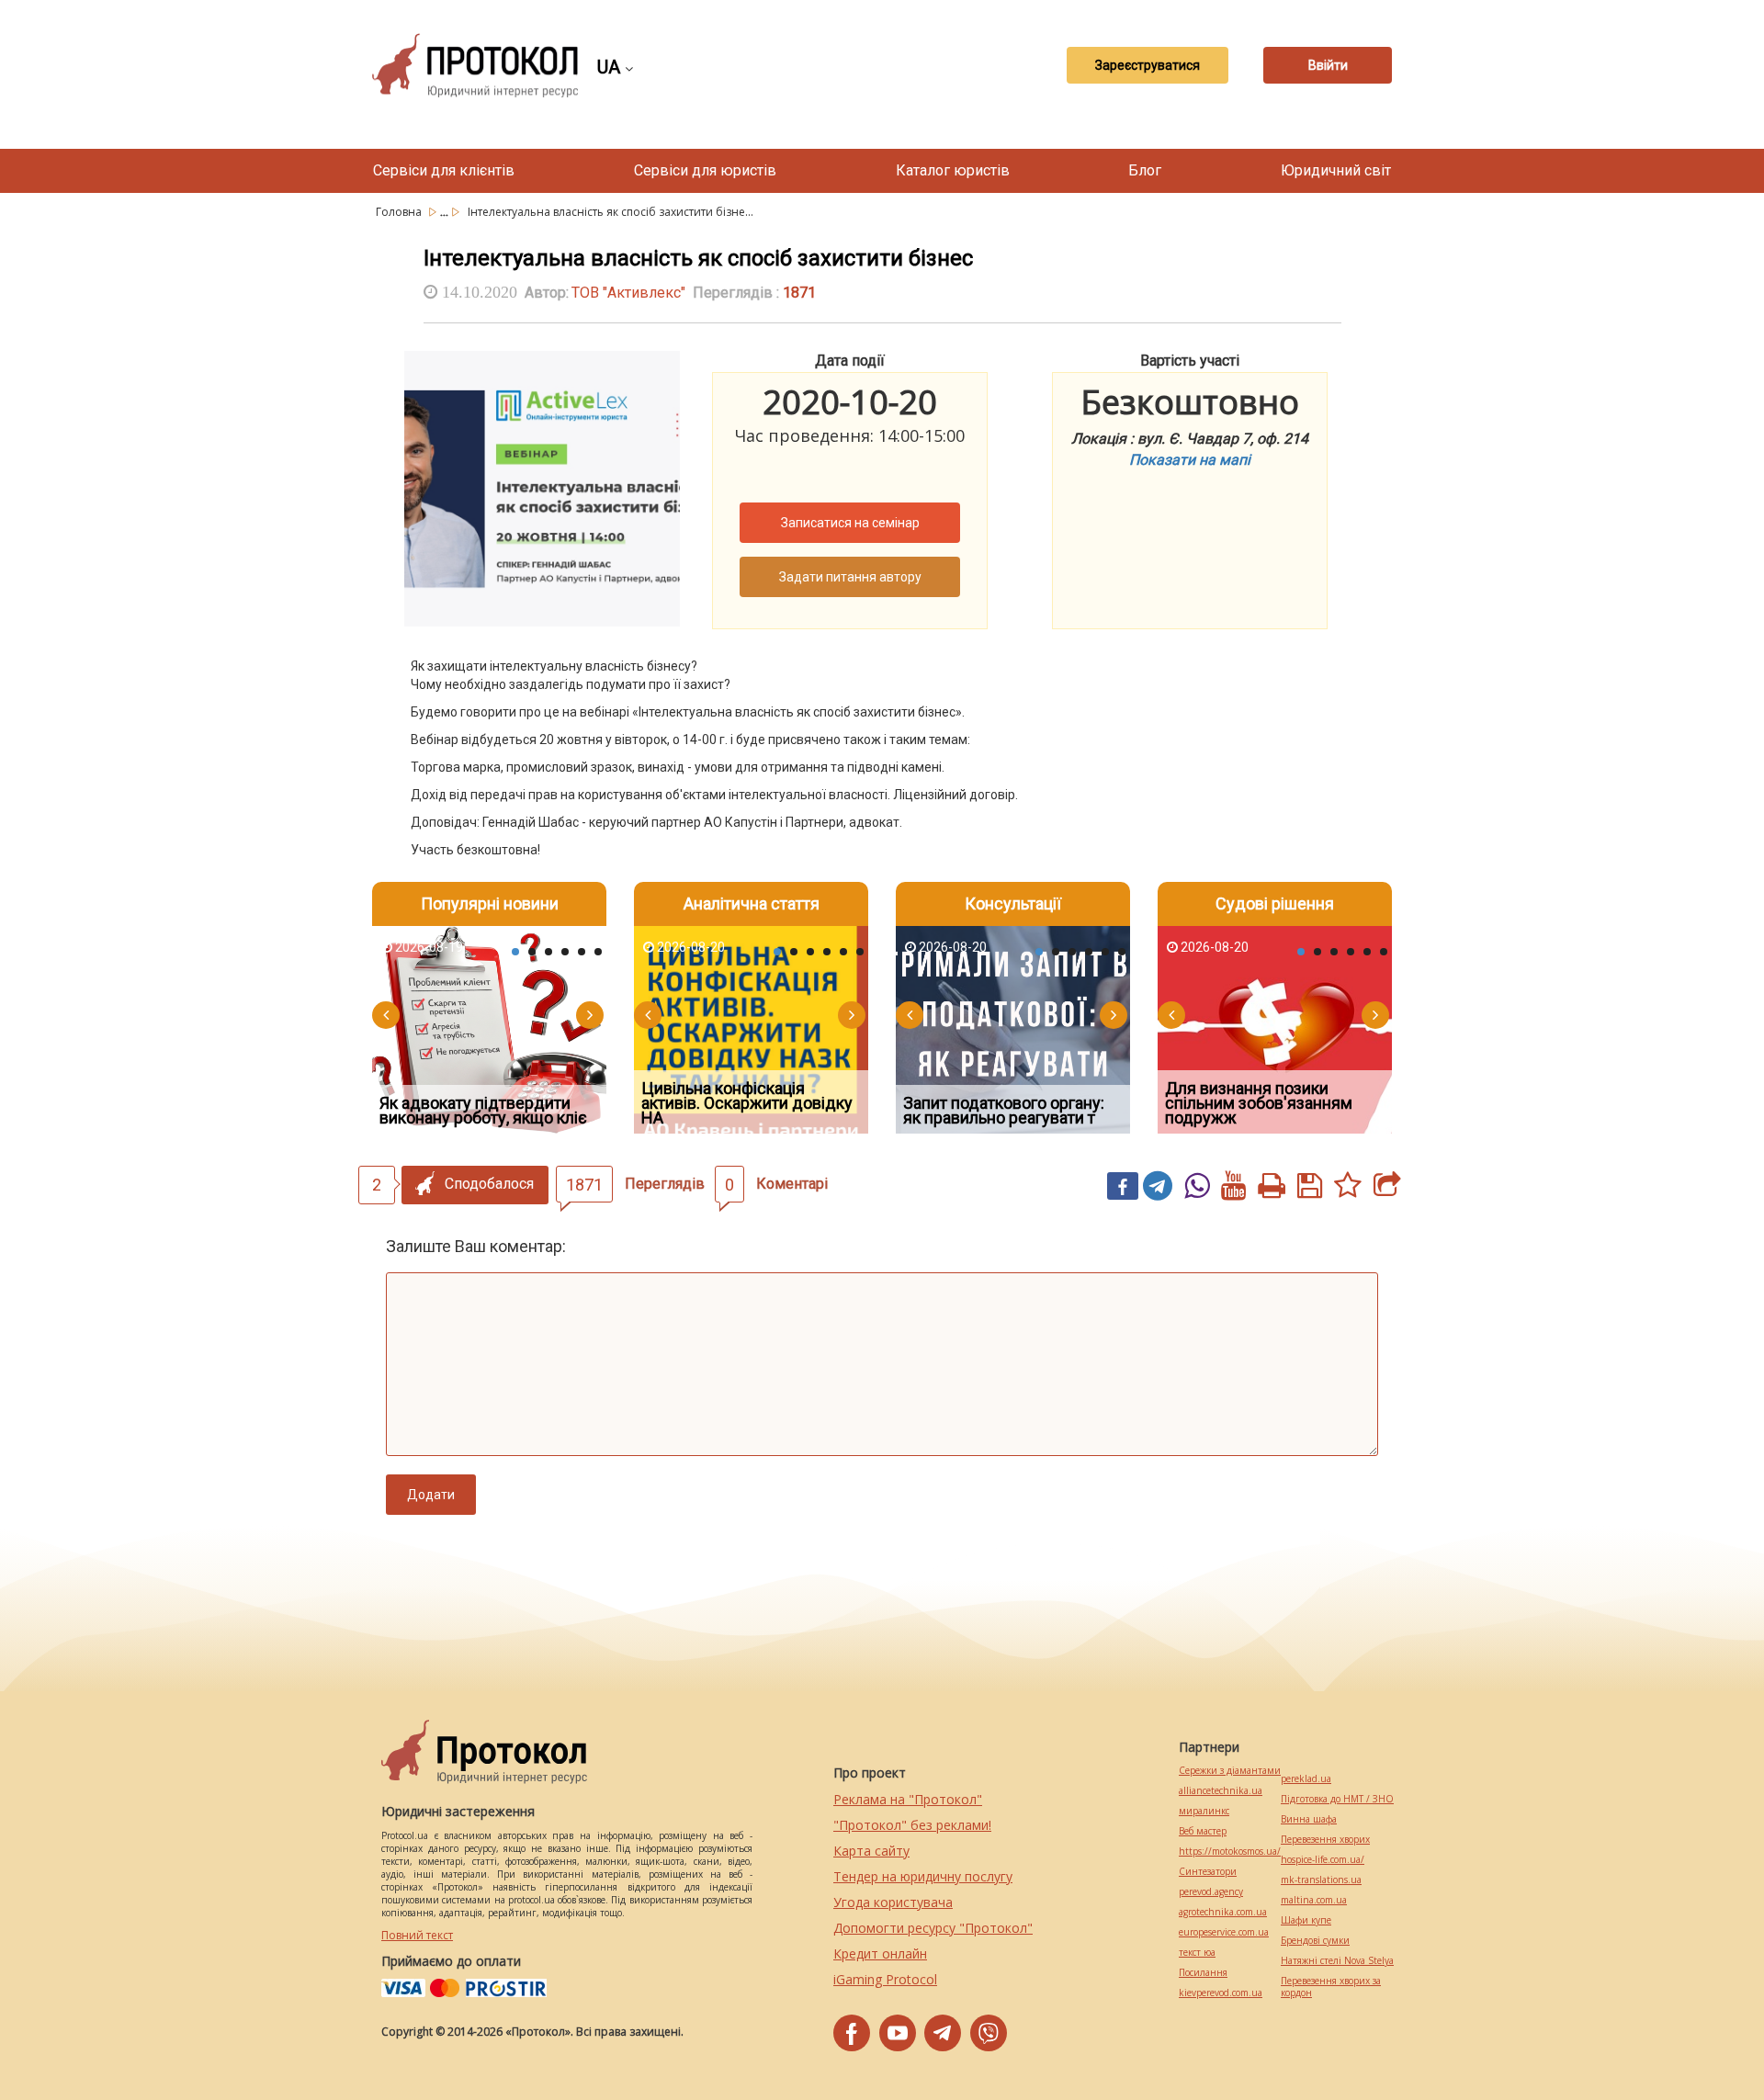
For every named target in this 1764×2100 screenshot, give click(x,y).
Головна (400, 212)
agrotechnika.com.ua (1223, 1912)
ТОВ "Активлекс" (628, 293)
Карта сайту (871, 1851)
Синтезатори (1208, 1872)
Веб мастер (1203, 1831)
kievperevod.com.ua (1221, 1993)
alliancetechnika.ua (1221, 1791)
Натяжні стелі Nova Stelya (1337, 1961)
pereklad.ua (1306, 1779)
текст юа (1197, 1953)
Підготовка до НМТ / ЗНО (1337, 1799)
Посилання (1203, 1973)
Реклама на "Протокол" (908, 1799)
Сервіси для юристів (705, 170)
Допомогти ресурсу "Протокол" (933, 1928)
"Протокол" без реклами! (912, 1825)
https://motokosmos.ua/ (1230, 1852)
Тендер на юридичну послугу (923, 1876)
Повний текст (417, 1935)
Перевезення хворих (1325, 1840)
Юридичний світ (1336, 170)
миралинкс (1204, 1811)
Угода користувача (893, 1902)
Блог (1145, 170)
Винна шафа (1309, 1819)
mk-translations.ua (1321, 1880)
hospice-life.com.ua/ (1323, 1860)
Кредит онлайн (880, 1953)
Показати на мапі (1190, 460)
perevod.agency (1211, 1892)
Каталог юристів (953, 170)
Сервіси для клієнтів (444, 170)
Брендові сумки (1315, 1941)
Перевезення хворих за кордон (1331, 1987)
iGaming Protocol (885, 1979)
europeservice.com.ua (1224, 1932)
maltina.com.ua (1314, 1900)
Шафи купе (1306, 1920)
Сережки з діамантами (1230, 1771)
